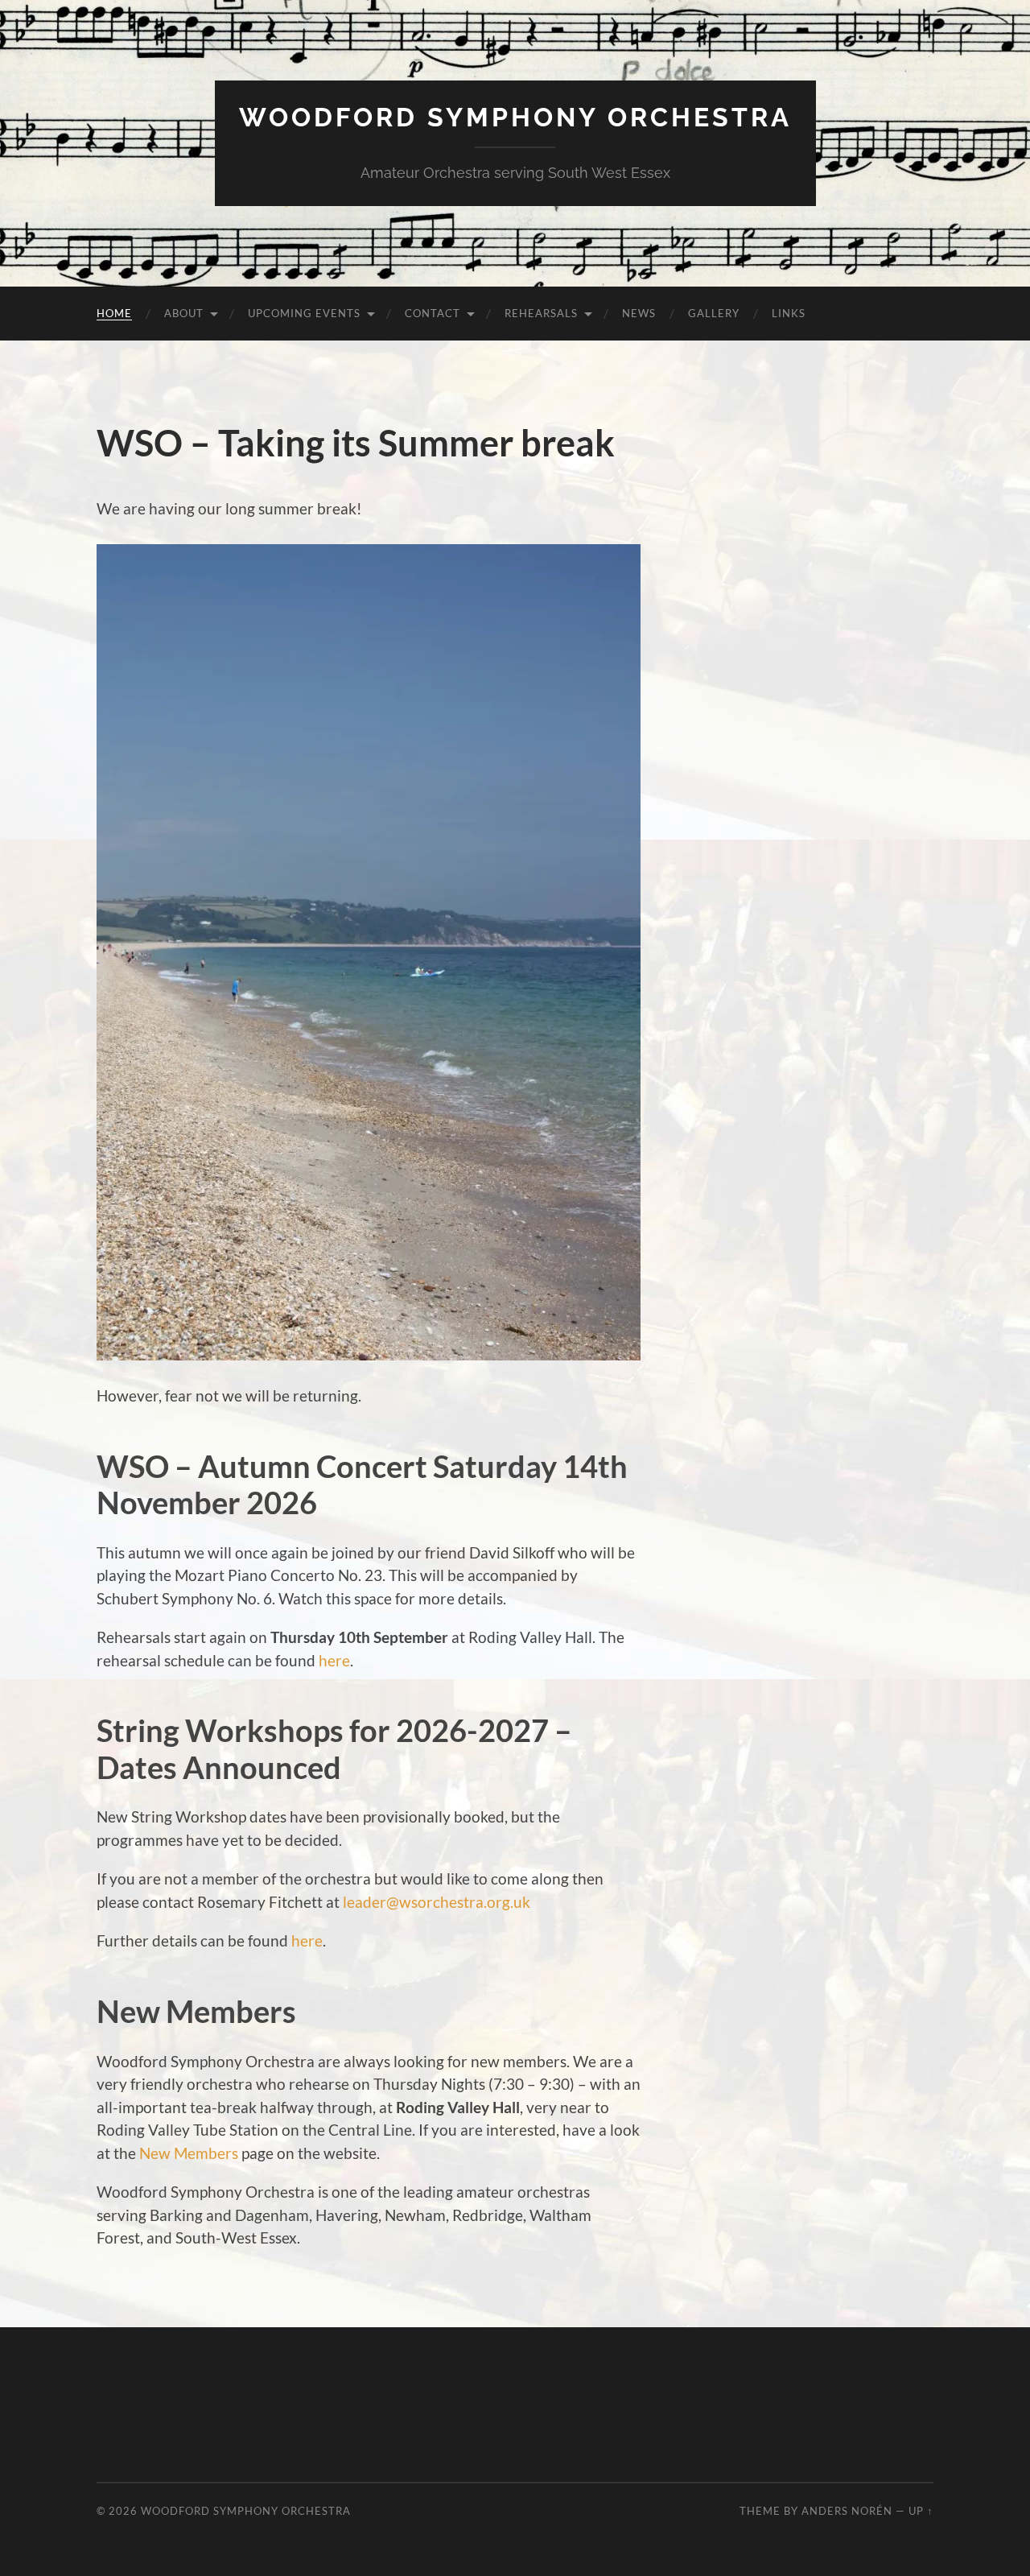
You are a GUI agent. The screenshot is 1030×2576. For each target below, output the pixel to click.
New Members (189, 2153)
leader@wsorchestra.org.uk (437, 1902)
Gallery (714, 313)
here (334, 1660)
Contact (433, 313)
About (184, 313)
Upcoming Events (304, 313)
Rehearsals (541, 313)
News (639, 313)
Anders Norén (847, 2511)
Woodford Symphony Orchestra (515, 117)
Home (114, 313)
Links (789, 313)
